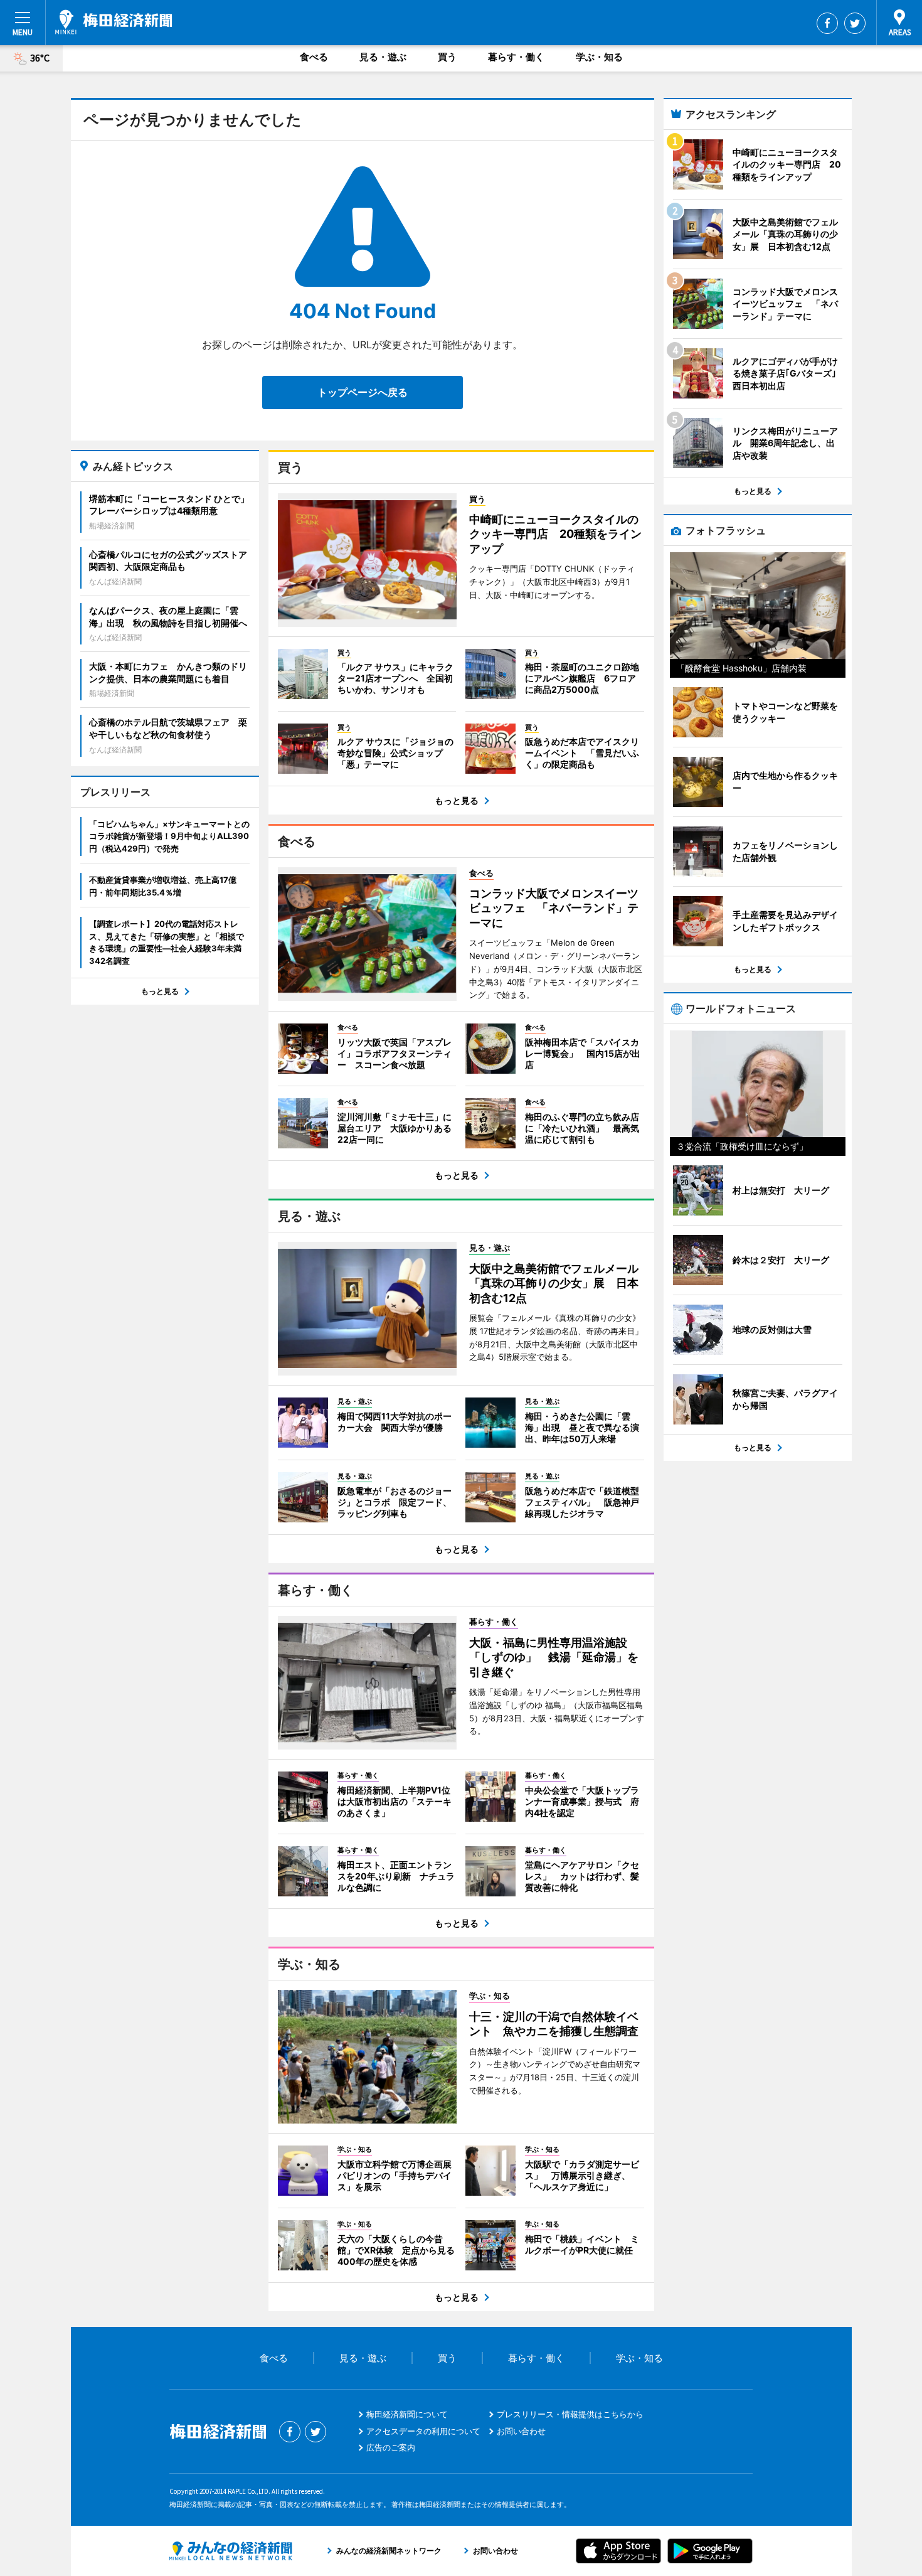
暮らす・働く (516, 57)
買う (447, 57)
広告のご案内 (391, 2447)
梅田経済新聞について (407, 2414)
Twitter (855, 23)
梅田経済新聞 (114, 22)
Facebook (827, 23)
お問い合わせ (521, 2431)
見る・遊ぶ (383, 57)
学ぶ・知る (599, 57)
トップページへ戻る (363, 392)
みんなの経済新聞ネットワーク (231, 2551)
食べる (314, 57)
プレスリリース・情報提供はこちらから (570, 2414)
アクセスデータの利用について (423, 2431)
